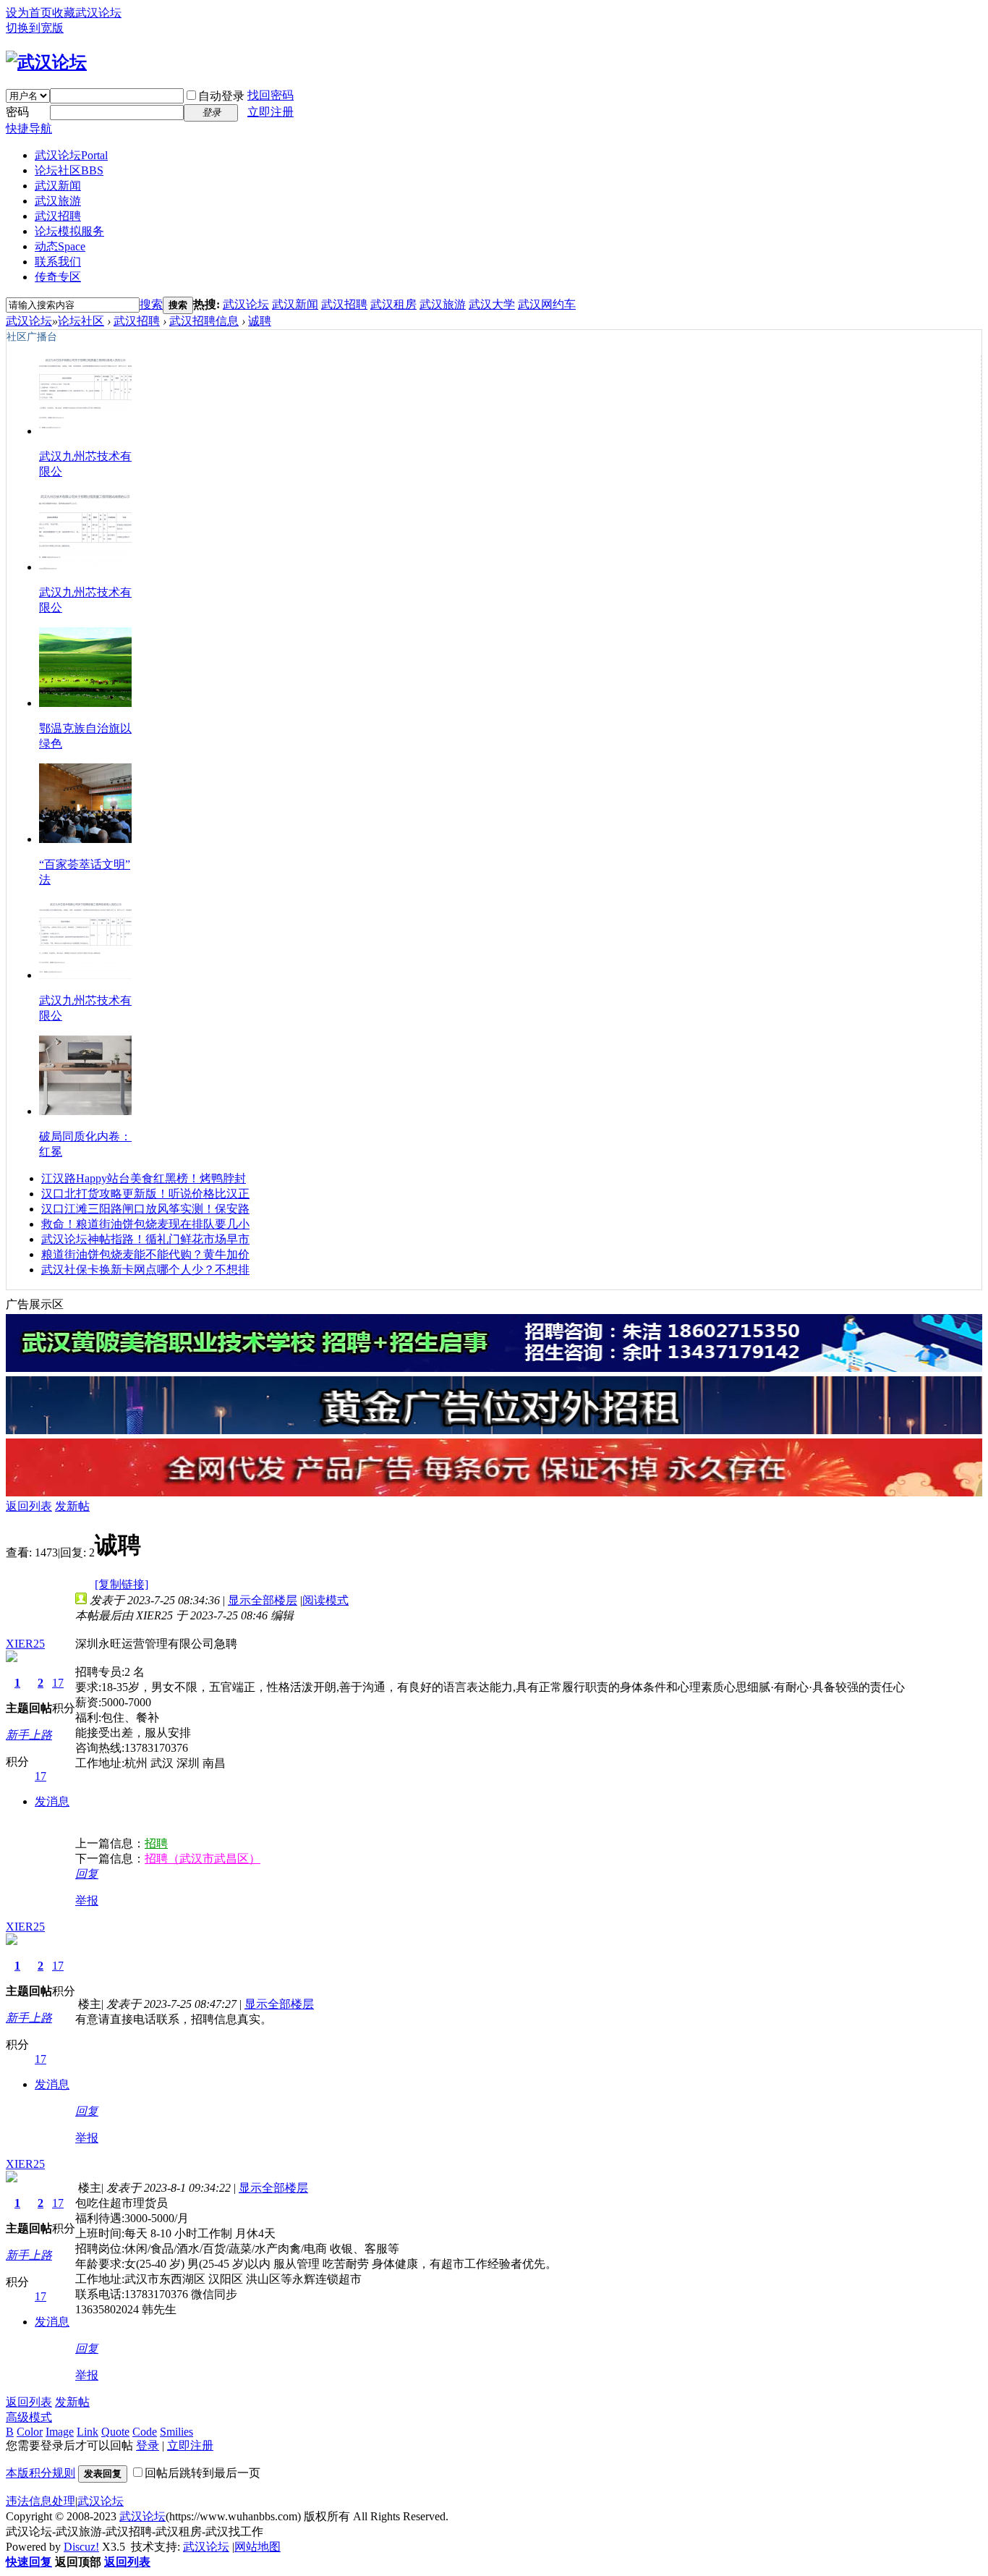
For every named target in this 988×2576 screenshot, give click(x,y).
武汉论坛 (71, 155)
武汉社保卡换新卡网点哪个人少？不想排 (145, 1270)
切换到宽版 (35, 28)
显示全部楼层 (263, 1600)
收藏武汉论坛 (87, 13)
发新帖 (72, 1506)
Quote (115, 2432)
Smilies (176, 2432)
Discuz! (81, 2547)
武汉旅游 (58, 201)
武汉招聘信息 (204, 321)
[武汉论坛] (46, 62)
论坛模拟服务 (69, 231)
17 (58, 1683)
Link (88, 2432)
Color (30, 2432)
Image (60, 2432)
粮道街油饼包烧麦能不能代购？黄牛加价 (145, 1254)
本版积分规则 (41, 2473)
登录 (148, 2445)
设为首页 (29, 13)
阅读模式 (325, 1600)
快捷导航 (29, 128)
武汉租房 (393, 304)
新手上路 (29, 1735)
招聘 (156, 1843)
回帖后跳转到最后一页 (203, 2473)
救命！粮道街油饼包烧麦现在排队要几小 (145, 1224)
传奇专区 (58, 277)
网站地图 (257, 2547)
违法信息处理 (41, 2501)
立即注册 (271, 112)
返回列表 (29, 1506)
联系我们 (58, 262)
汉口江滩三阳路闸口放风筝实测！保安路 (145, 1209)
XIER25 (25, 1644)
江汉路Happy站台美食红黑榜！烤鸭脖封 (144, 1178)
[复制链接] (122, 1584)
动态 (60, 246)
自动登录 (221, 96)
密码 (17, 112)
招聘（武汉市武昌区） (203, 1859)
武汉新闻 (58, 186)
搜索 (151, 304)
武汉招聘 (58, 216)
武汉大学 (492, 304)
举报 (87, 1901)
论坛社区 (69, 170)
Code (145, 2432)
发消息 (52, 1801)
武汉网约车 (547, 304)
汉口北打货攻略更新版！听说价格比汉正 (145, 1194)
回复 (87, 1874)
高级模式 (29, 2417)
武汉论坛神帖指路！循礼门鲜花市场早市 (145, 1239)
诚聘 (260, 321)
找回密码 (271, 95)
